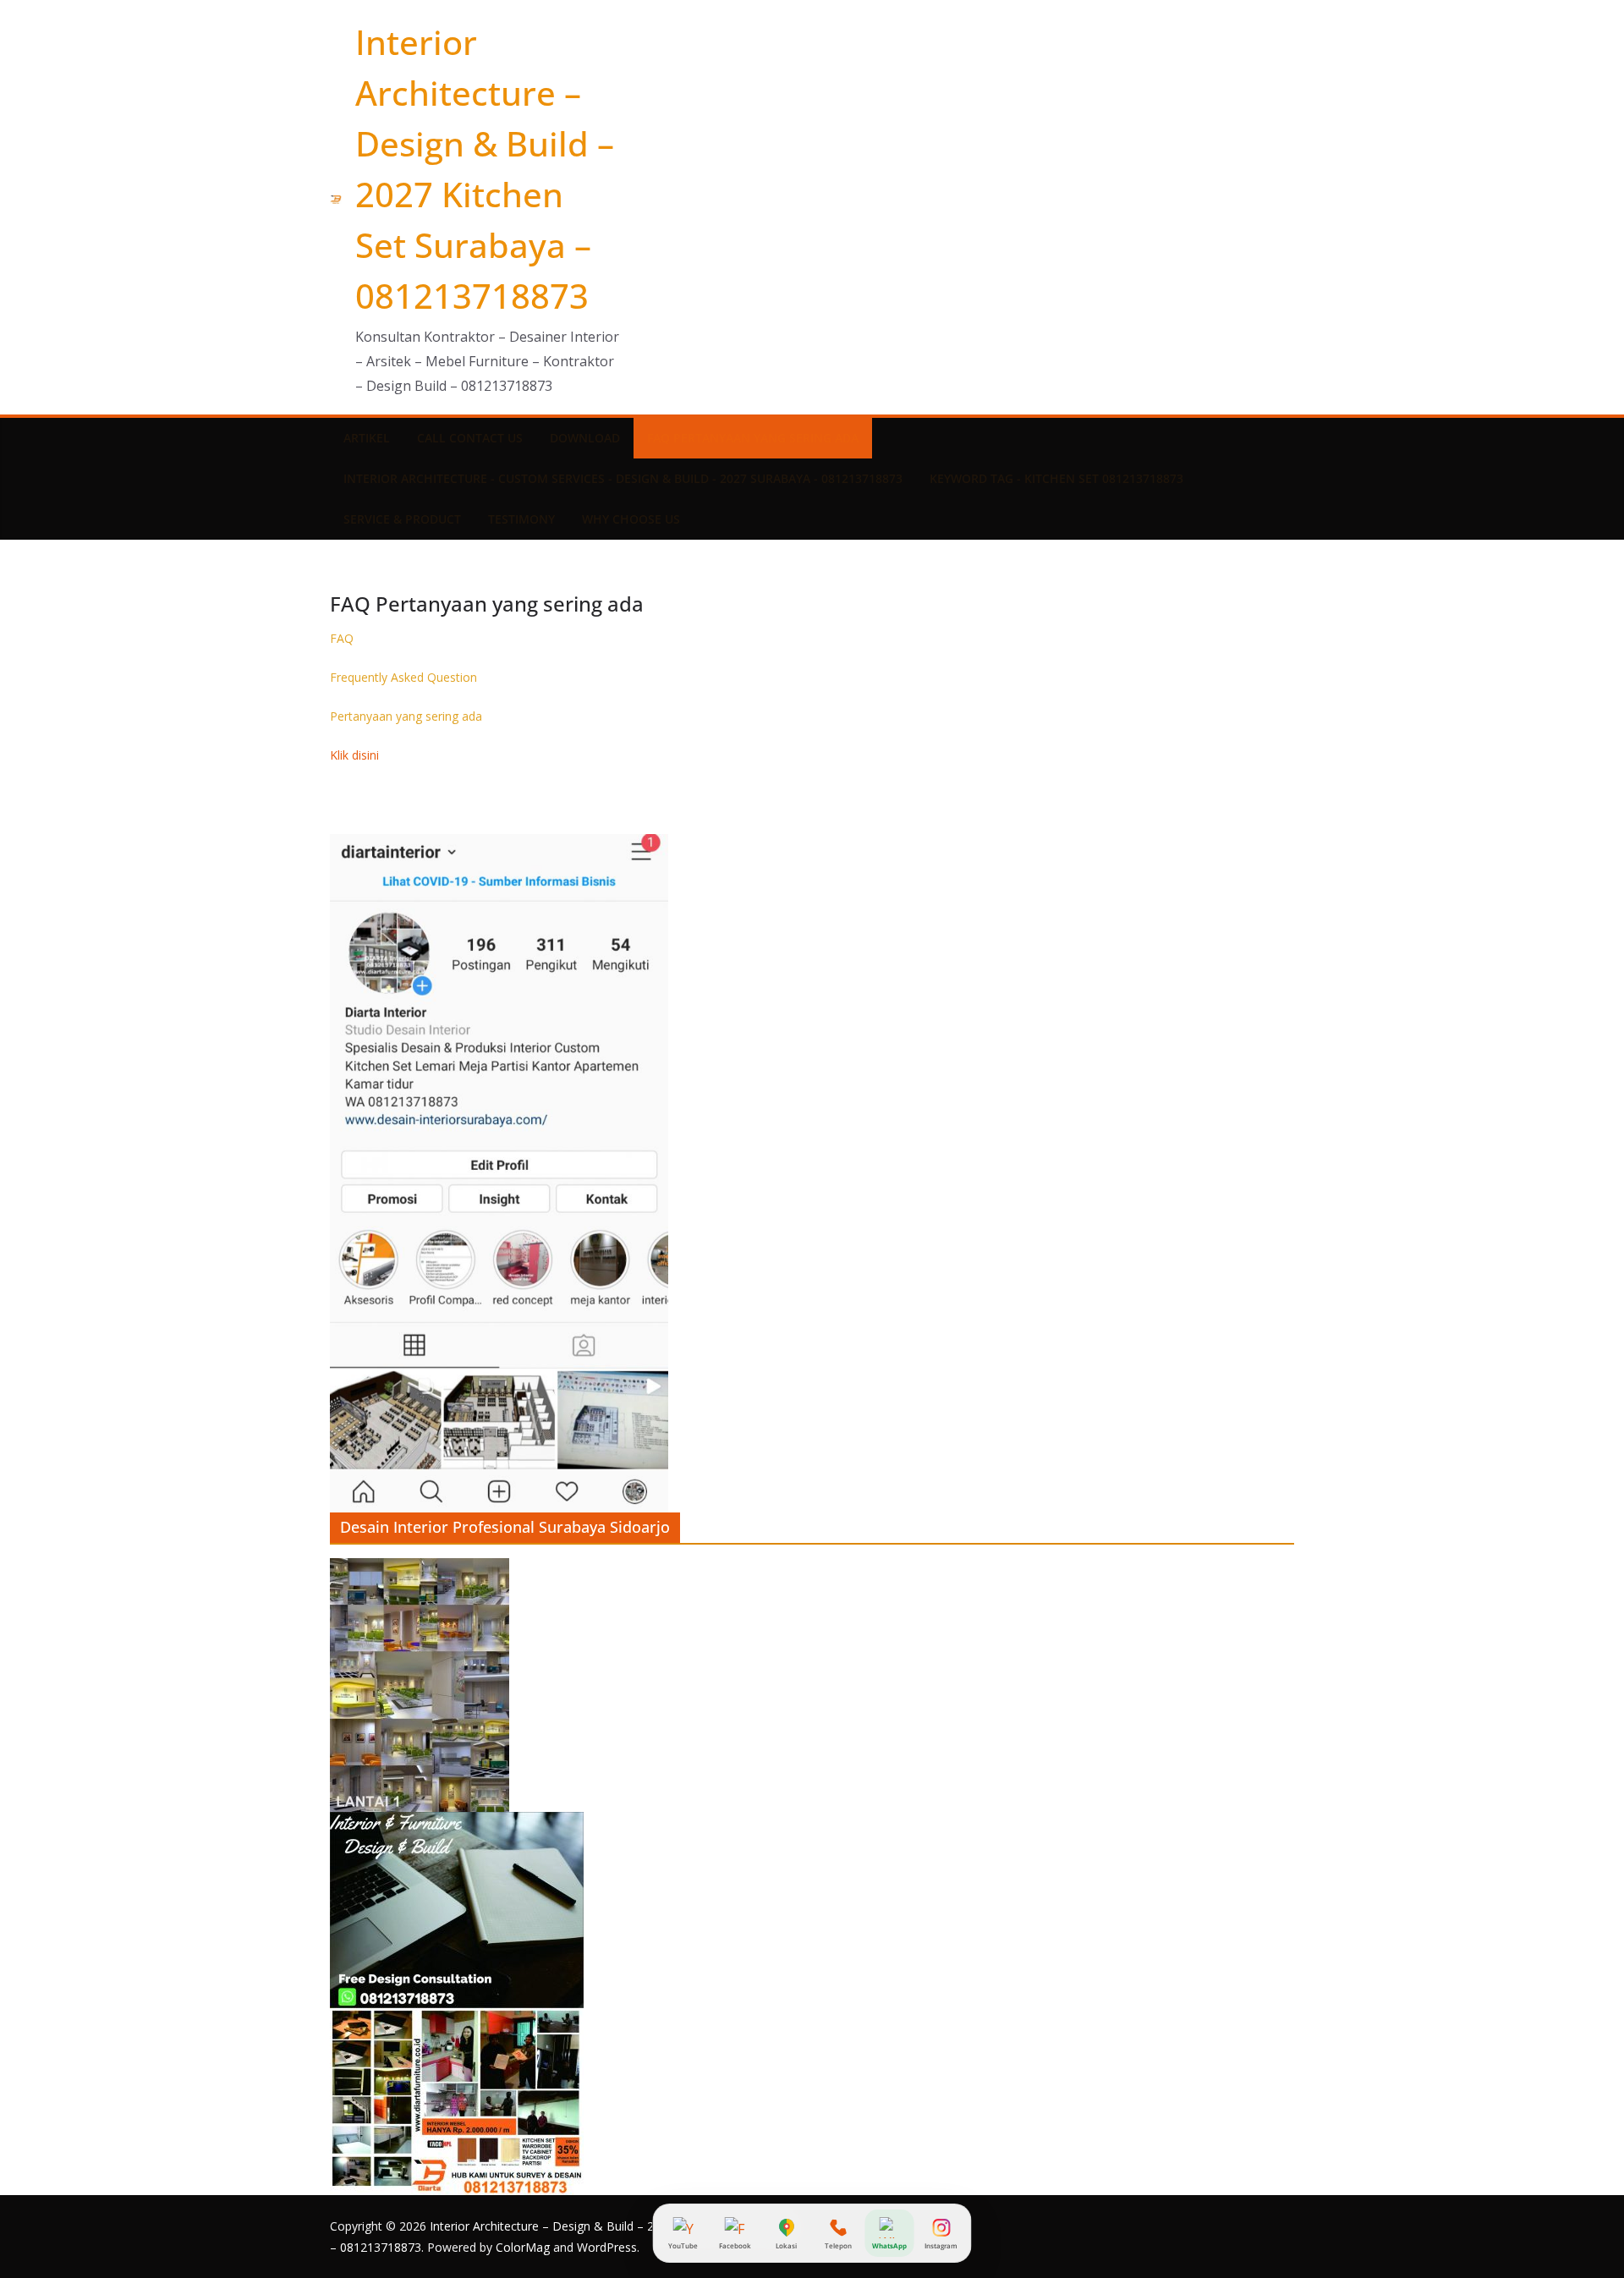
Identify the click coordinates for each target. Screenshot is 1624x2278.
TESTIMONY (521, 519)
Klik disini (354, 755)
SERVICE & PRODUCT (402, 519)
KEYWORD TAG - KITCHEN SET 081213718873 (1056, 478)
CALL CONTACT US (470, 438)
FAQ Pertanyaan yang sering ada (753, 438)
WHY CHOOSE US (631, 519)
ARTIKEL (367, 438)
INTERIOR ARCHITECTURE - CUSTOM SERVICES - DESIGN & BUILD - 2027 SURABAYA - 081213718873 (623, 478)
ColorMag (523, 2247)
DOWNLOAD (585, 438)
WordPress (607, 2247)
